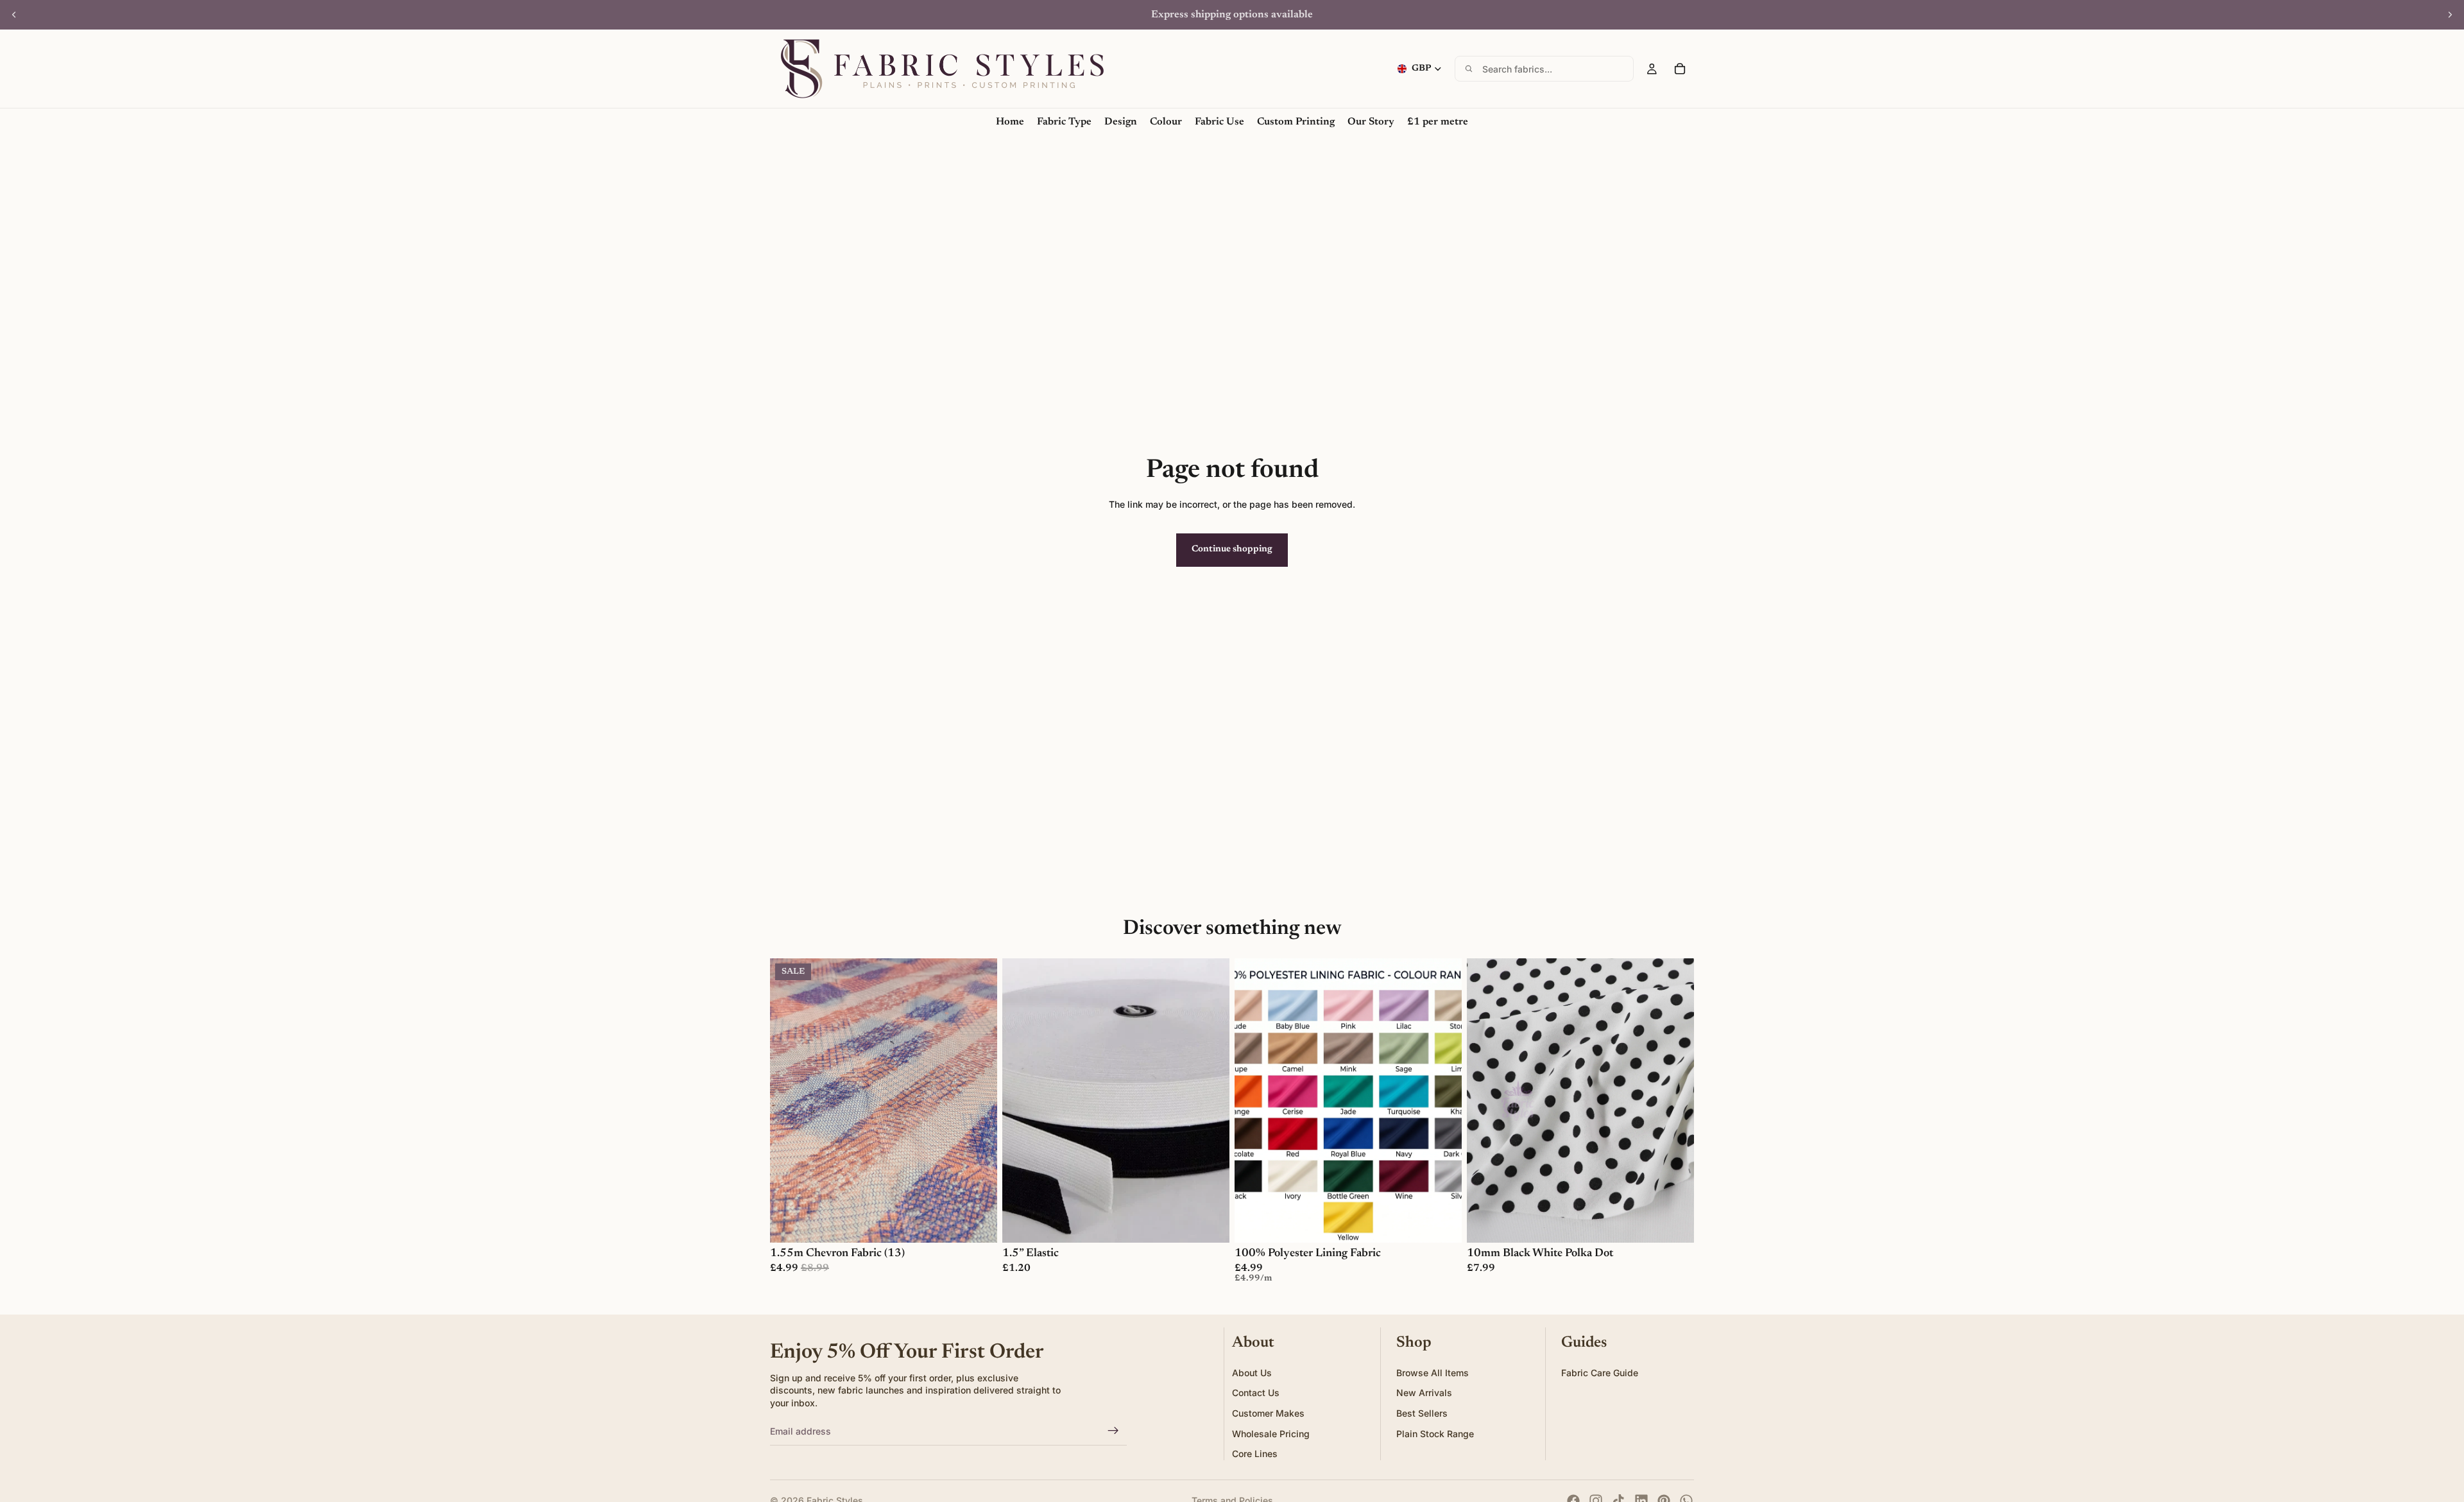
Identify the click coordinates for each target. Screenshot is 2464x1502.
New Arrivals (1424, 1393)
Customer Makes (1268, 1413)
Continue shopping (1232, 549)
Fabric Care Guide (1600, 1373)
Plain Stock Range (1435, 1434)
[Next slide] (2450, 15)
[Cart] (1680, 69)
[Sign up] (1113, 1431)
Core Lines (1255, 1454)
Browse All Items (1433, 1373)
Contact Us (1256, 1393)
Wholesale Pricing (1271, 1434)
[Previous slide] (14, 15)
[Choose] (977, 1223)
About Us (1252, 1373)
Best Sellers (1422, 1413)
